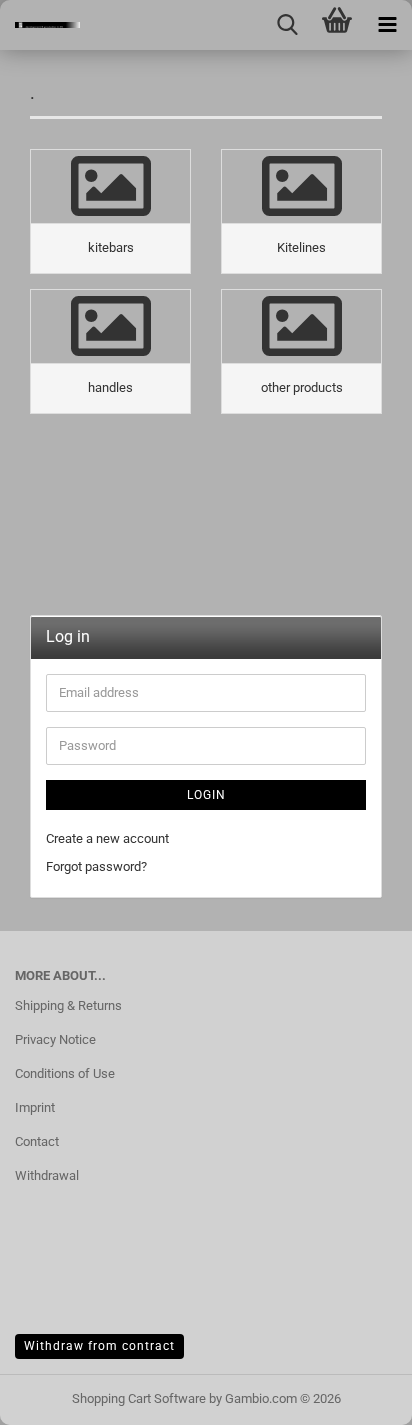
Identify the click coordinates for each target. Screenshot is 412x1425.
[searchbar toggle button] (287, 25)
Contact (37, 1141)
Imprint (35, 1107)
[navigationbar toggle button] (387, 25)
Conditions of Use (65, 1073)
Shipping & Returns (68, 1005)
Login (206, 795)
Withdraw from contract (99, 1346)
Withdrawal (47, 1175)
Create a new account (107, 838)
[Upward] (357, 1395)
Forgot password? (96, 866)
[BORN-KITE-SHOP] (40, 25)
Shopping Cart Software (139, 1398)
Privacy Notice (55, 1039)
